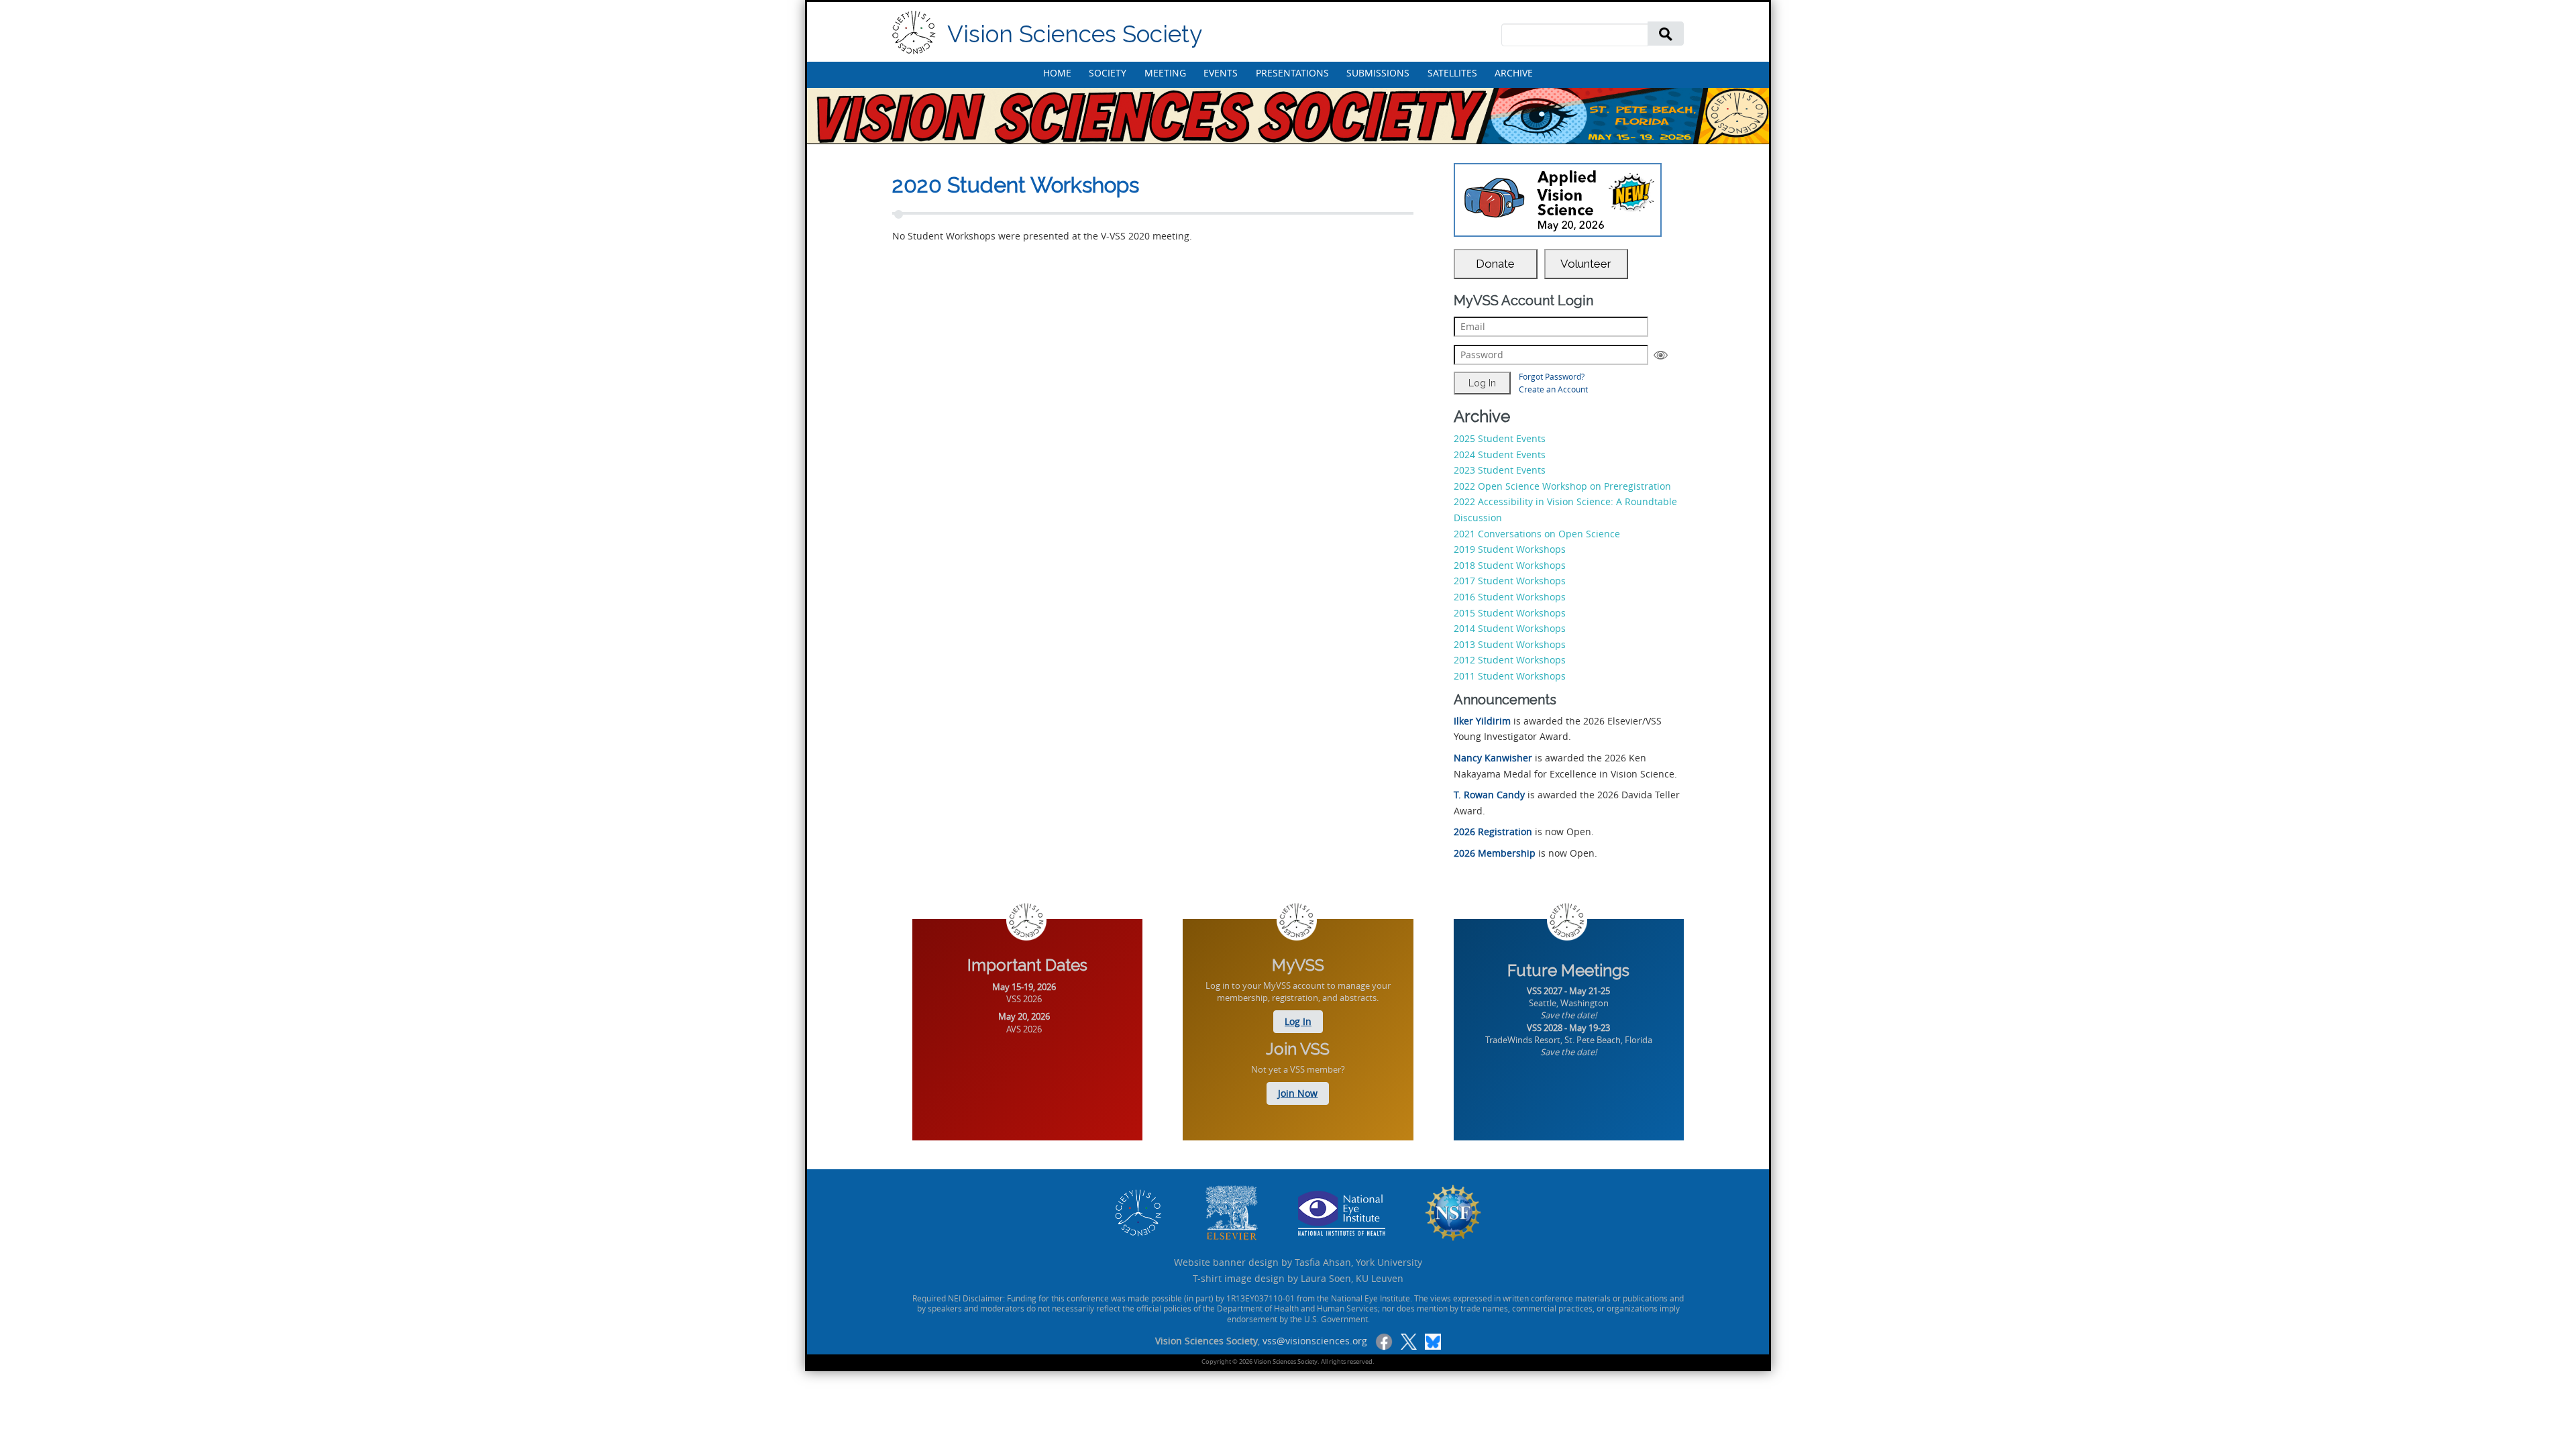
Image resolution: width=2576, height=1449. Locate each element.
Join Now (1298, 1093)
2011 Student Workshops (1510, 676)
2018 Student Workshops (1510, 565)
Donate (1495, 264)
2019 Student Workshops (1510, 549)
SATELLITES (1452, 73)
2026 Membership (1495, 853)
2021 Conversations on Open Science (1537, 534)
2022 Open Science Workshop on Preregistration (1562, 486)
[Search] (1666, 33)
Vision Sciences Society (1075, 34)
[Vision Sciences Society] (914, 33)
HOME (1057, 73)
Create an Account (1553, 389)
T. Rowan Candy (1489, 795)
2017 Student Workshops (1510, 581)
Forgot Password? (1552, 376)
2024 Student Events (1500, 454)
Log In (1298, 1021)
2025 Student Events (1500, 438)
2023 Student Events (1500, 470)
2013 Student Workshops (1510, 644)
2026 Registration (1493, 831)
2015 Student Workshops (1510, 613)
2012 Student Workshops (1510, 660)
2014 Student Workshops (1510, 628)
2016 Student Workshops (1510, 597)
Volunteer (1586, 264)
